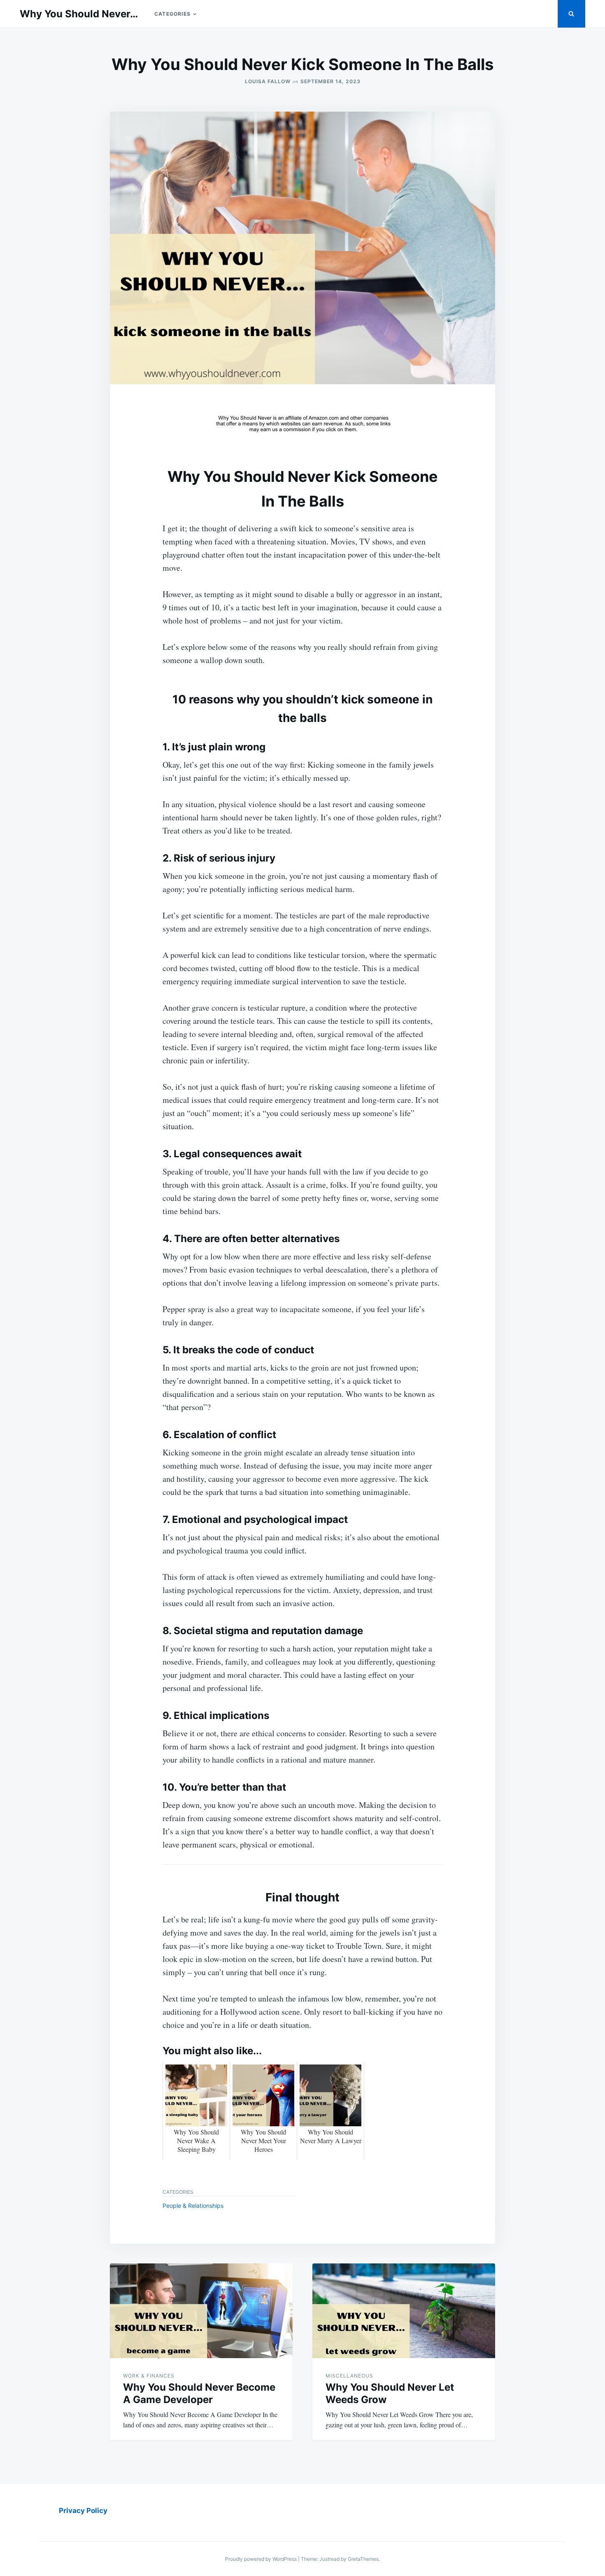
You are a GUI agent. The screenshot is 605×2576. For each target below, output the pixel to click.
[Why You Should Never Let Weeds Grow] (404, 2311)
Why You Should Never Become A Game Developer (199, 2393)
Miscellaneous (349, 2376)
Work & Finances (149, 2376)
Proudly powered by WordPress (262, 2559)
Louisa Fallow (268, 81)
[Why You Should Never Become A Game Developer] (201, 2311)
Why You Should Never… (79, 14)
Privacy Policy (83, 2511)
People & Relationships (193, 2206)
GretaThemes (363, 2559)
